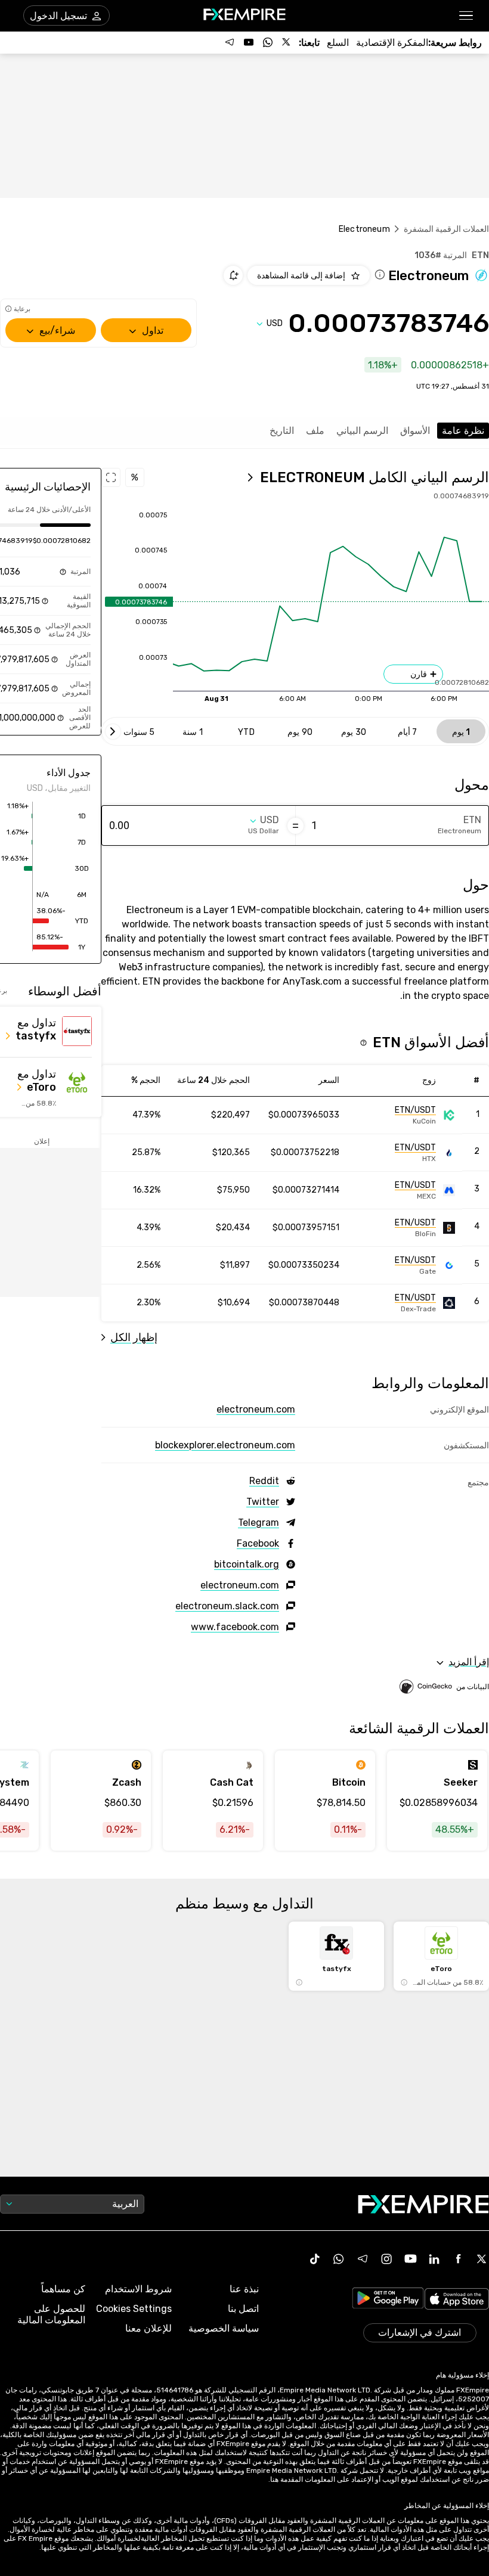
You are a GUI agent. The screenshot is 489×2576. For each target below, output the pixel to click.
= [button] (295, 825)
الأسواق (415, 431)
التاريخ (282, 431)
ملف (315, 431)
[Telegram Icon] (363, 2259)
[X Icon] (482, 2259)
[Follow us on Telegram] (230, 42)
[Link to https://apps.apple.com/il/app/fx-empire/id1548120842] (457, 2300)
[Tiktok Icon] (315, 2259)
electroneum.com (256, 1409)
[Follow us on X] (287, 42)
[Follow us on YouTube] (249, 42)
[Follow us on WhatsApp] (268, 42)
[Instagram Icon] (386, 2259)
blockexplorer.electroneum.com (225, 1445)
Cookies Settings (134, 2309)
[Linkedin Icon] (434, 2259)
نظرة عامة (463, 431)
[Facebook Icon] (458, 2259)
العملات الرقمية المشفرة (446, 229)
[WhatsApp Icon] (339, 2259)
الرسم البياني (362, 431)
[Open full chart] (111, 477)
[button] (467, 16)
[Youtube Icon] (410, 2259)
